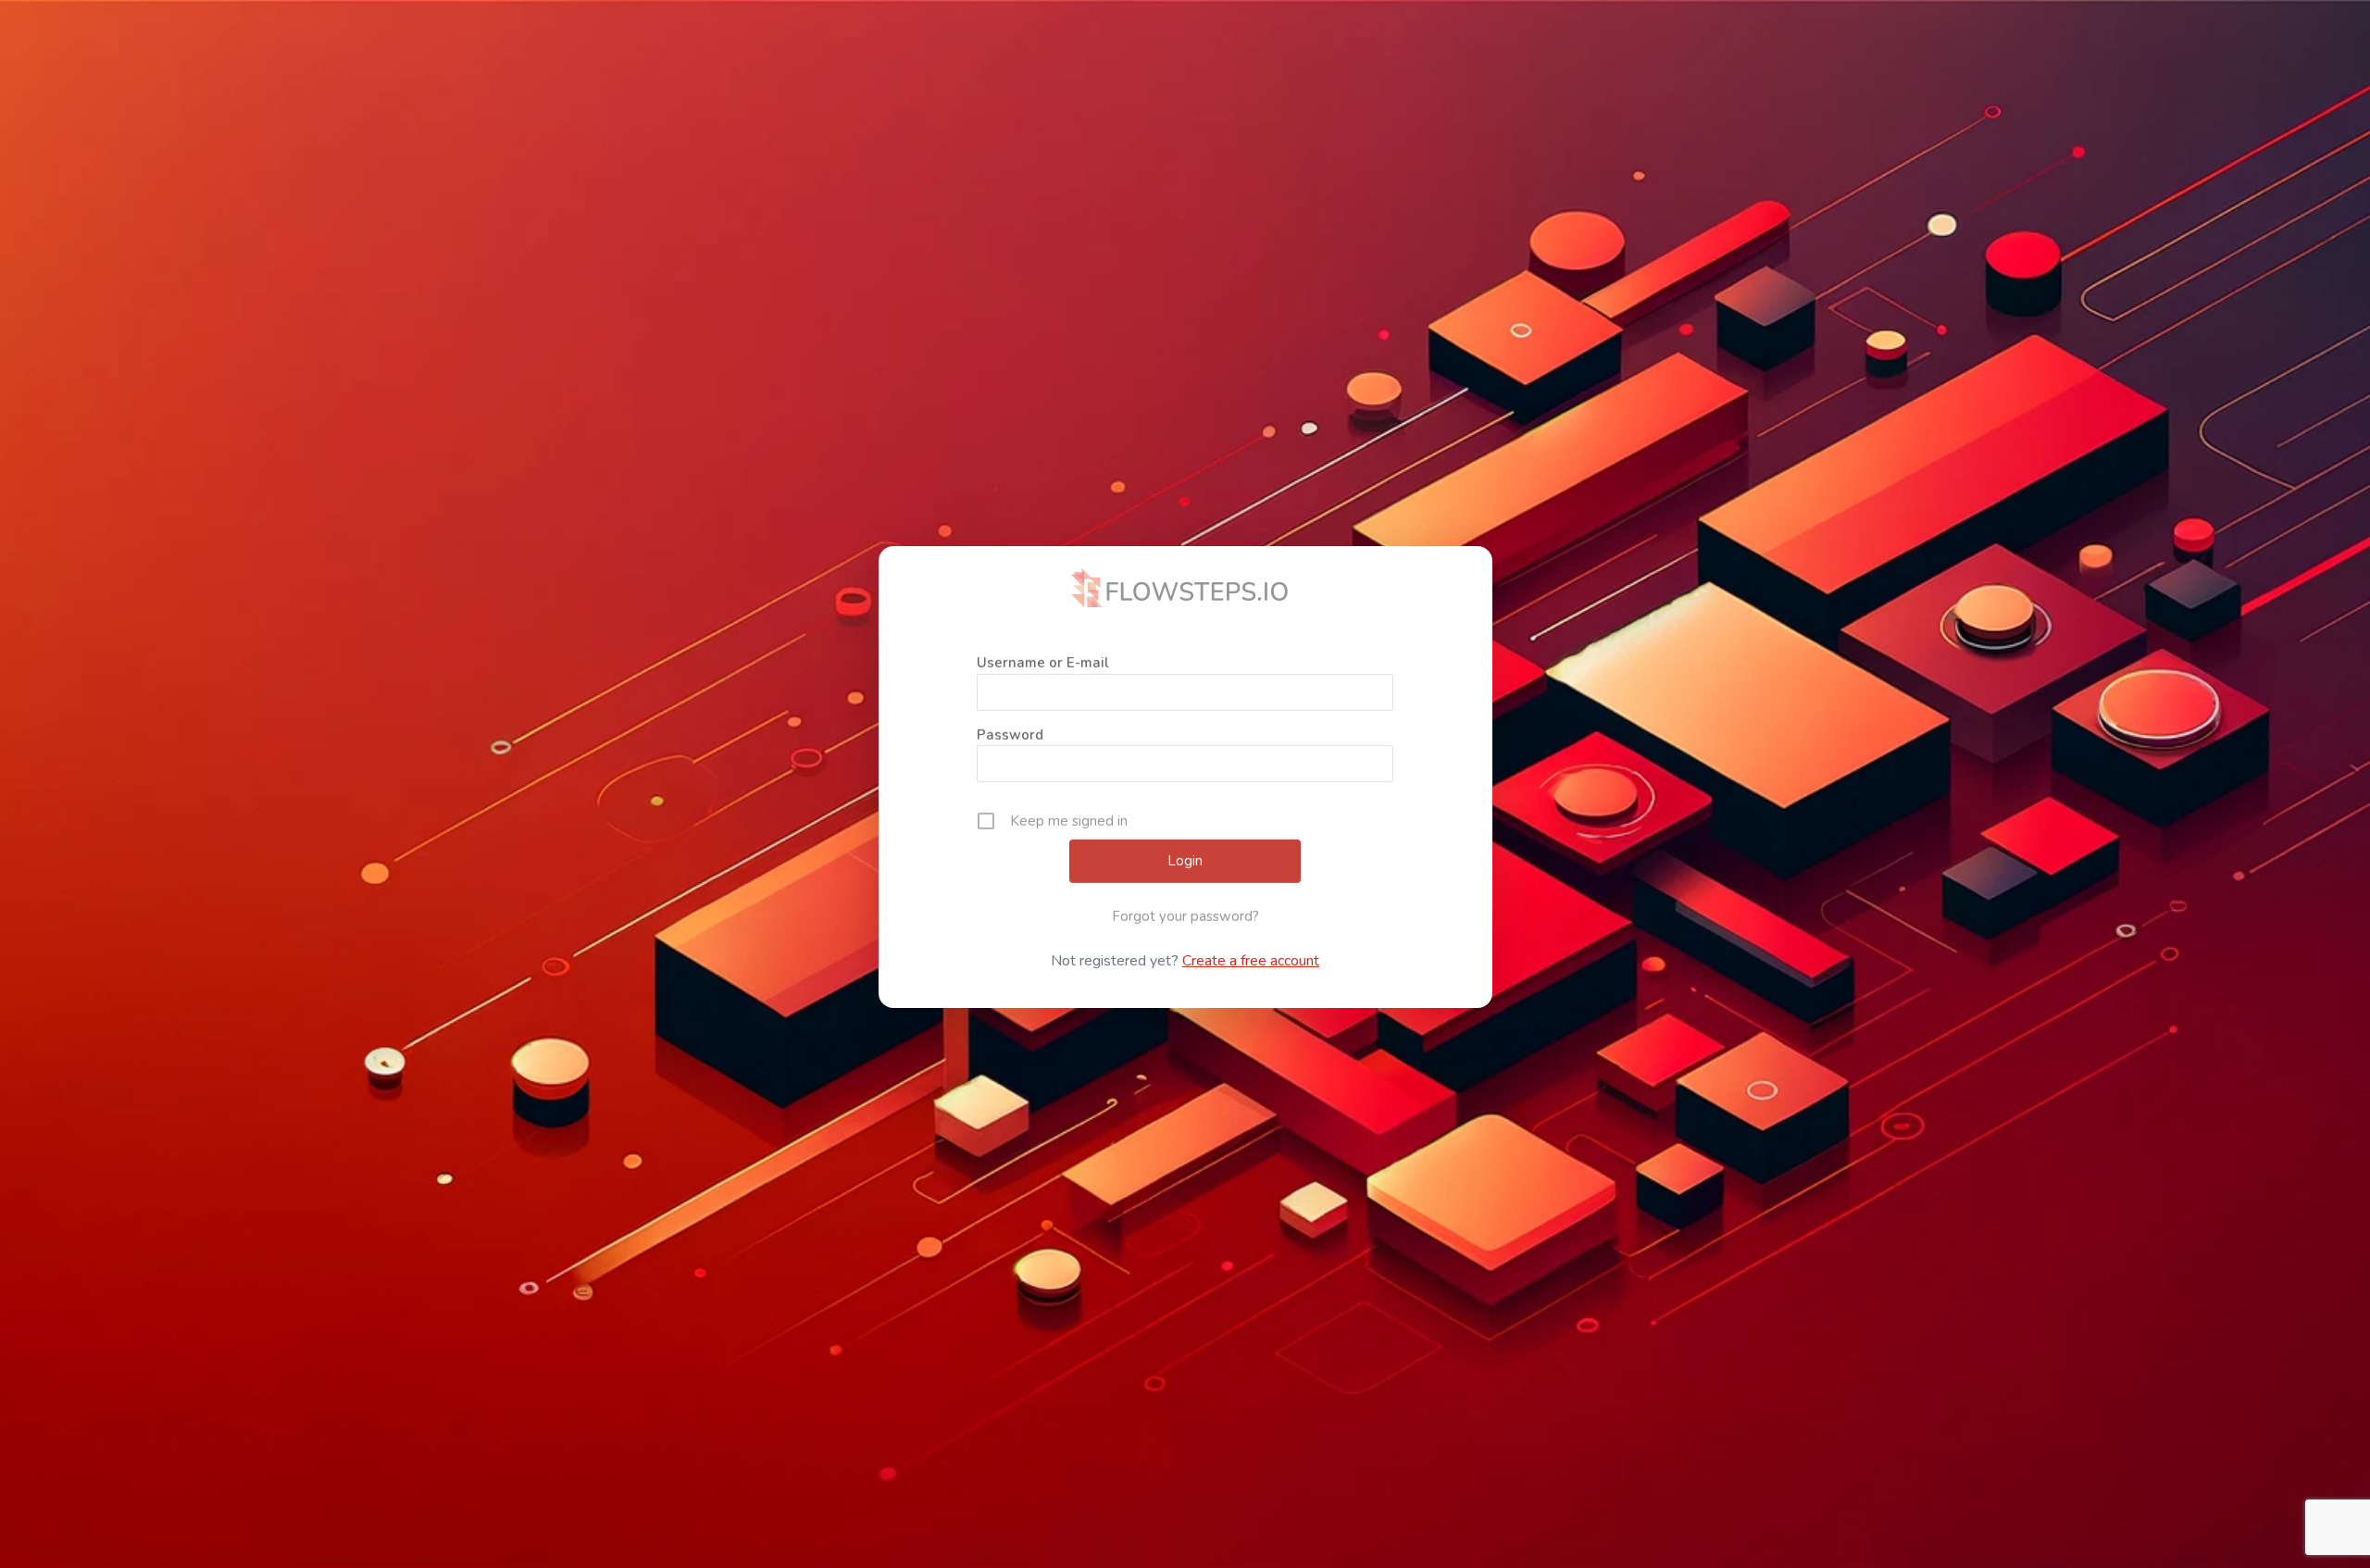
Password (1010, 726)
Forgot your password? (1185, 907)
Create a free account (1251, 961)
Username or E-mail (1043, 653)
